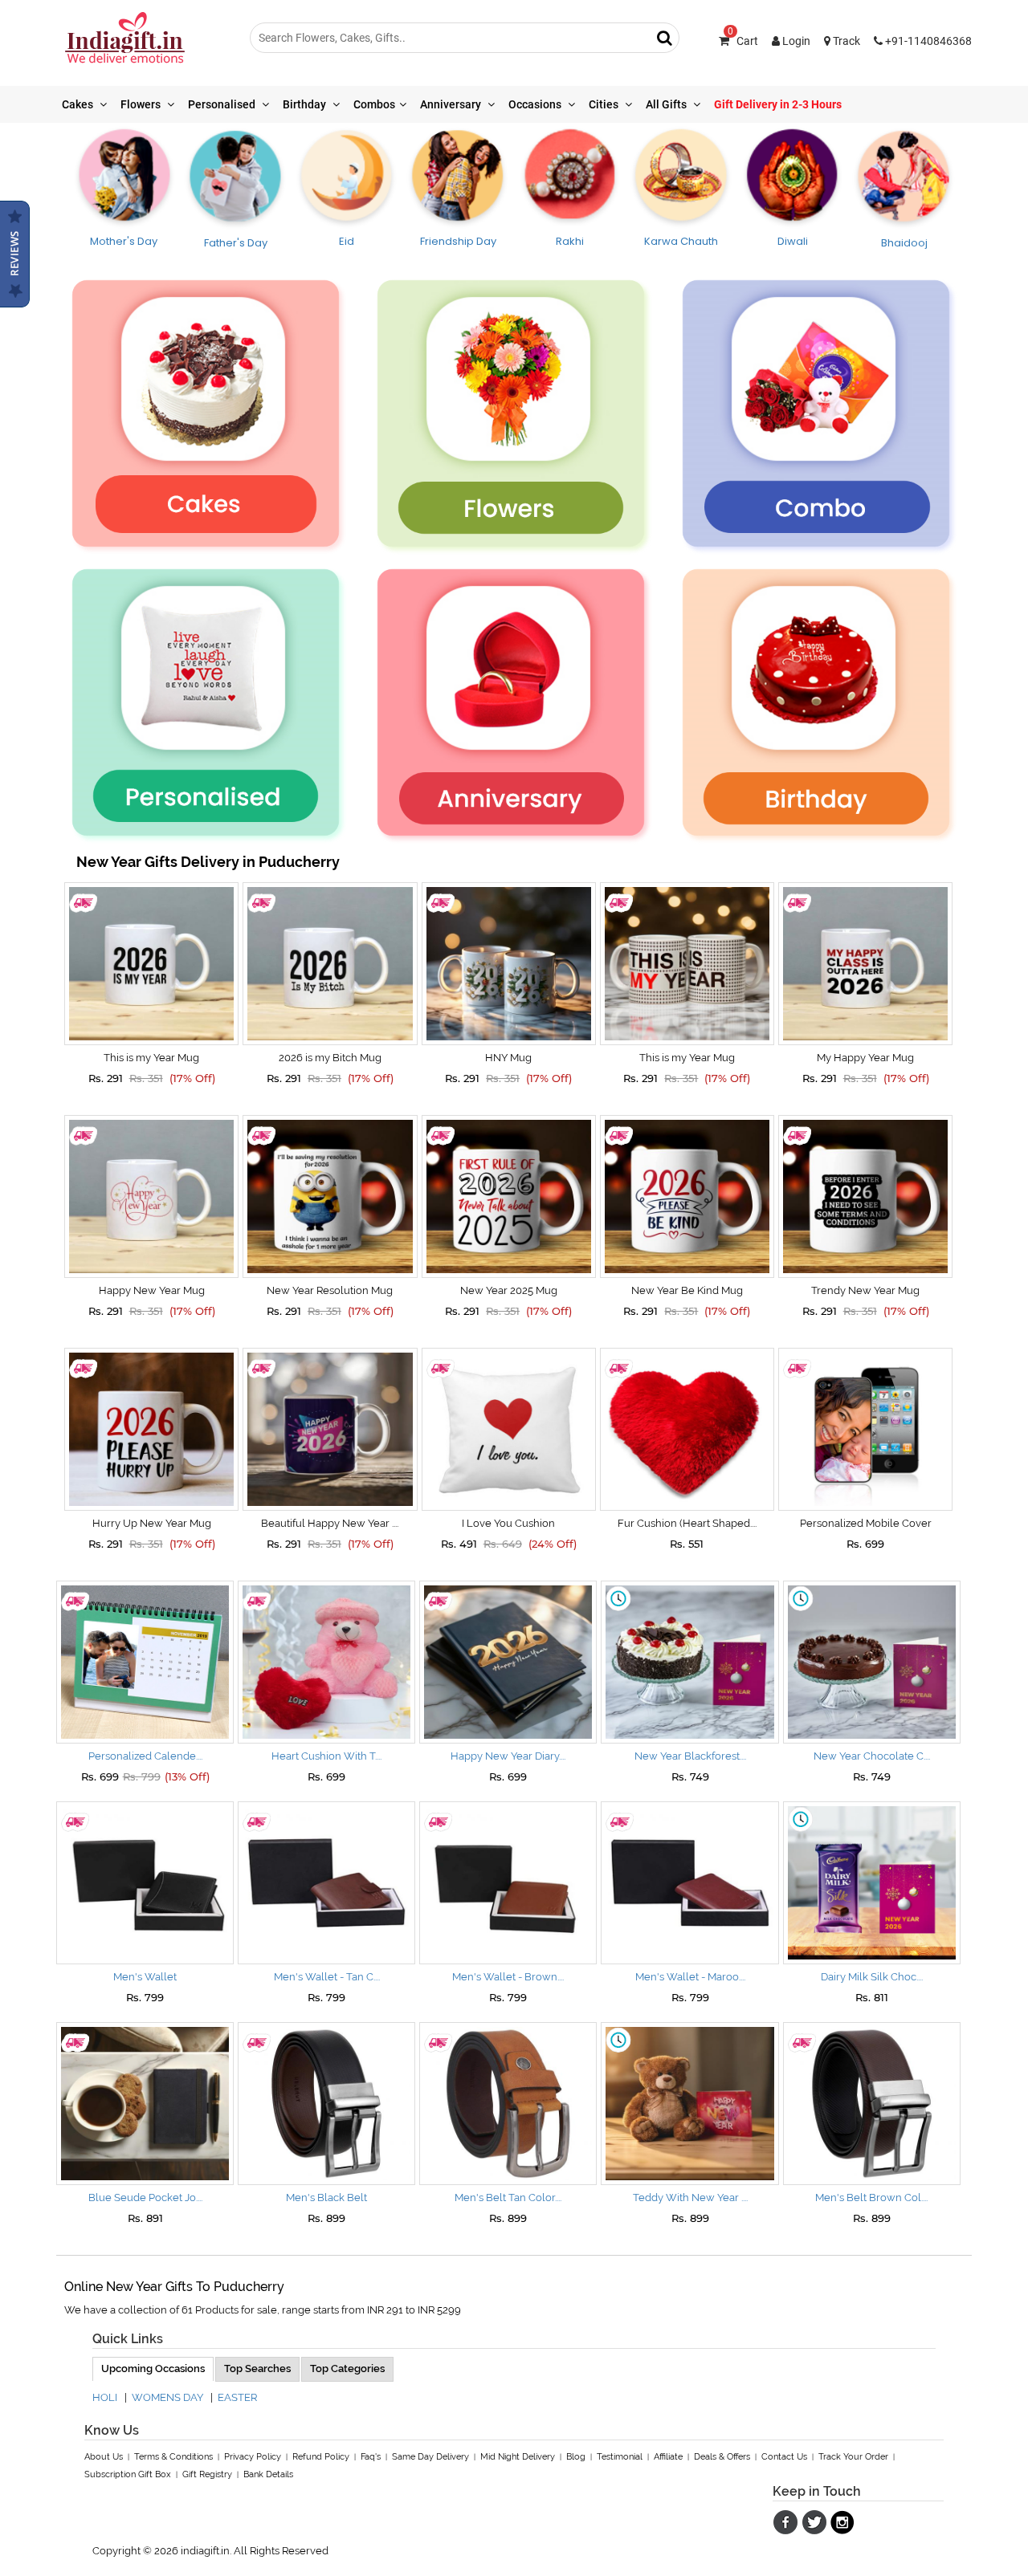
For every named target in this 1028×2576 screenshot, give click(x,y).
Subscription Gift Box (128, 2474)
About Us (104, 2457)
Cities (605, 104)
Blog (576, 2457)
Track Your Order (853, 2457)
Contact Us (784, 2457)
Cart (743, 41)
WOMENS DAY (167, 2397)
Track (845, 41)
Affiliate (668, 2457)
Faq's (371, 2457)
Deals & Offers (722, 2457)
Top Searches (257, 2368)
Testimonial (620, 2457)
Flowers (142, 104)
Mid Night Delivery (518, 2457)
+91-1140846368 (927, 41)
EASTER (237, 2397)
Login (795, 41)
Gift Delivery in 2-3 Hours (778, 104)
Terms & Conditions (173, 2457)
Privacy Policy (253, 2457)
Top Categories (347, 2368)
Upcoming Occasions (153, 2368)
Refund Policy (321, 2457)
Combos (374, 104)
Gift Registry (207, 2474)
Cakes (79, 104)
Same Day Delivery (430, 2457)
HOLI (105, 2397)
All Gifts (667, 104)
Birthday (306, 104)
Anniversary (452, 104)
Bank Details (268, 2474)
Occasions (536, 104)
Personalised (223, 104)
